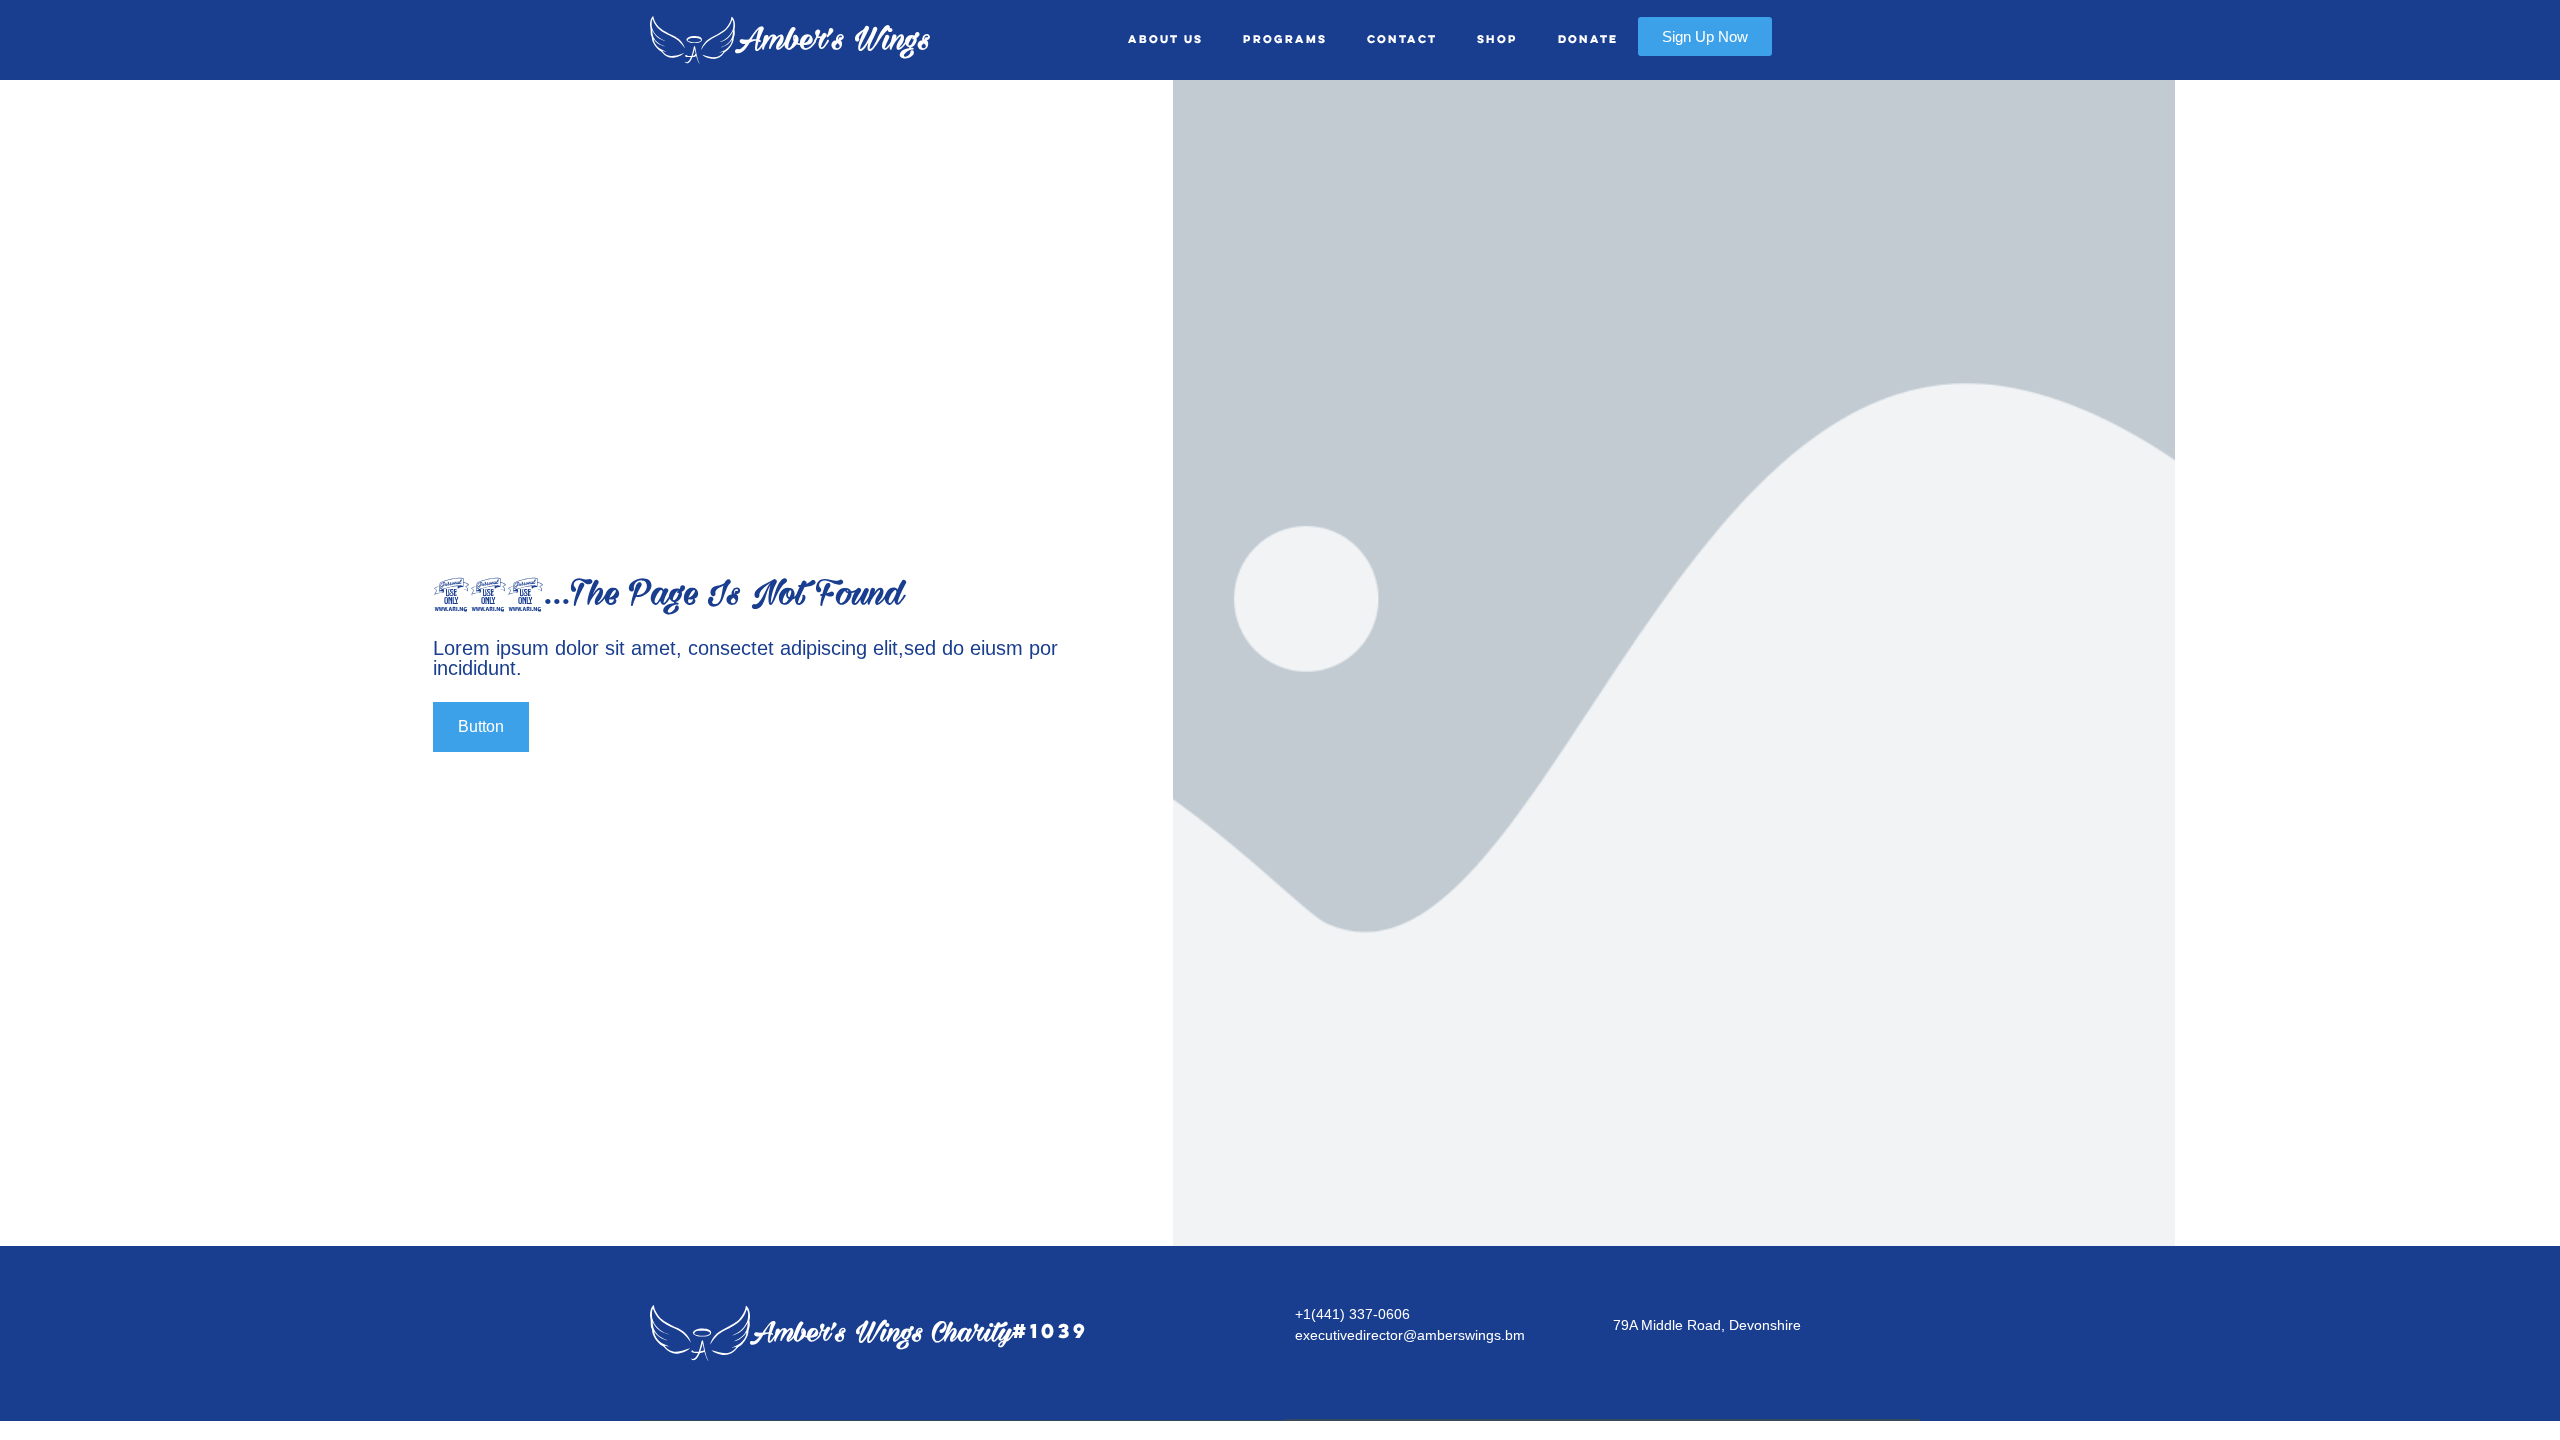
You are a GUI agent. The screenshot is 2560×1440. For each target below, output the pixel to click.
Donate (1588, 40)
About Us (1165, 40)
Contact (1402, 40)
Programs (1285, 40)
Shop (1497, 40)
